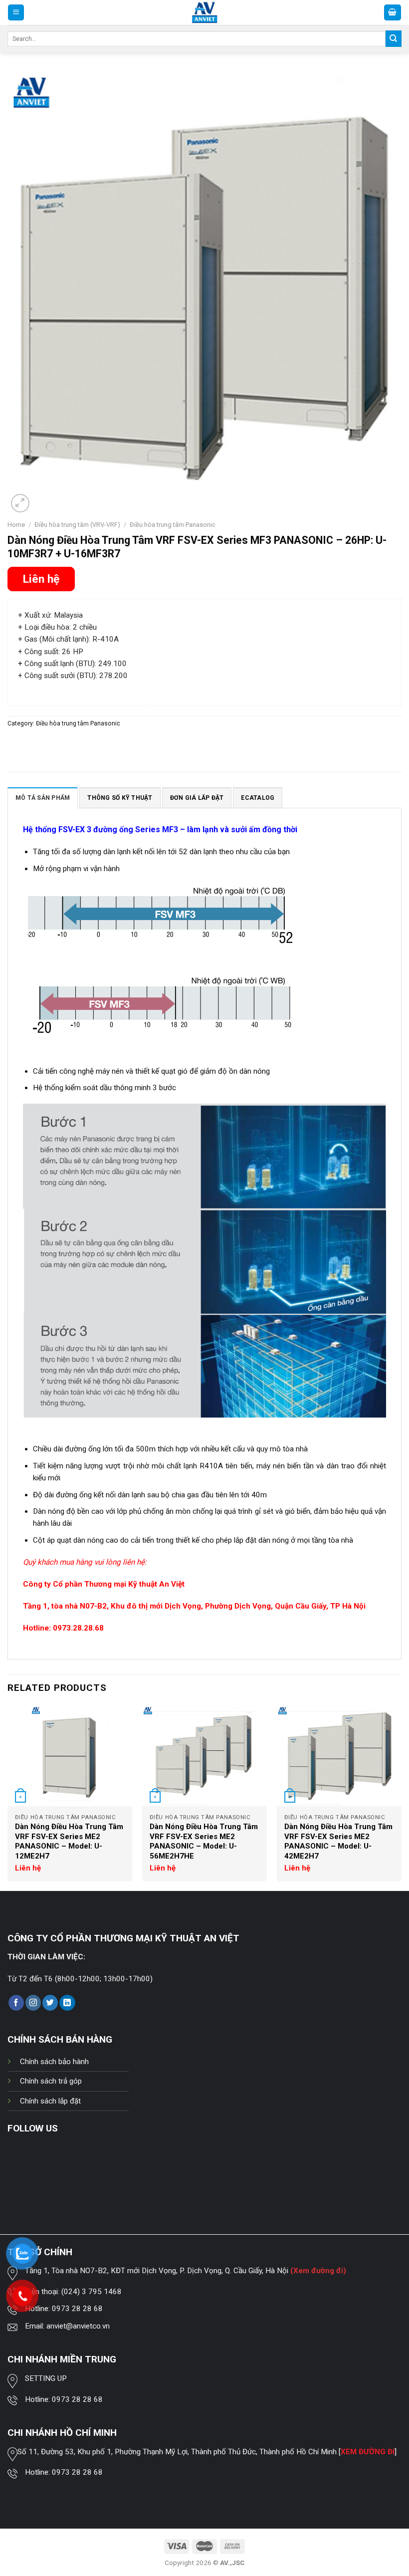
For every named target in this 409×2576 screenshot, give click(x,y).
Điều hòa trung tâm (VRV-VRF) (77, 525)
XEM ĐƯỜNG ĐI (368, 2452)
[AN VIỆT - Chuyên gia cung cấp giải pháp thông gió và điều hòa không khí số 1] (205, 13)
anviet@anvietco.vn (78, 2326)
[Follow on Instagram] (33, 2003)
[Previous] (8, 1797)
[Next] (401, 1797)
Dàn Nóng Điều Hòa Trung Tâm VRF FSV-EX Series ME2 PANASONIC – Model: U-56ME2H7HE (204, 1841)
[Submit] (394, 38)
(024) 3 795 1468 (92, 2292)
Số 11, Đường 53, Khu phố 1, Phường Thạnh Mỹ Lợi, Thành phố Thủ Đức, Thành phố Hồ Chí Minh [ (179, 2452)
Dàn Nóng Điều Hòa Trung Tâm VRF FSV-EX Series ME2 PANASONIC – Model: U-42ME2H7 (338, 1841)
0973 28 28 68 (77, 2309)
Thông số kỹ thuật (120, 798)
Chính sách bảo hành (54, 2062)
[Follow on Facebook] (16, 2003)
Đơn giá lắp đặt (197, 798)
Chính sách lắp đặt (50, 2101)
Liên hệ (41, 579)
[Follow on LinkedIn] (67, 2003)
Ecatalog (258, 798)
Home (16, 525)
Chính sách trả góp (51, 2081)
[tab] (43, 798)
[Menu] (16, 12)
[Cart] (393, 12)
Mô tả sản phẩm (43, 798)
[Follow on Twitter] (50, 2003)
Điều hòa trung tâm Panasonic (173, 525)
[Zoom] (20, 503)
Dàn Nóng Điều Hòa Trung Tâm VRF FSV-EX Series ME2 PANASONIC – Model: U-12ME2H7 (69, 1841)
